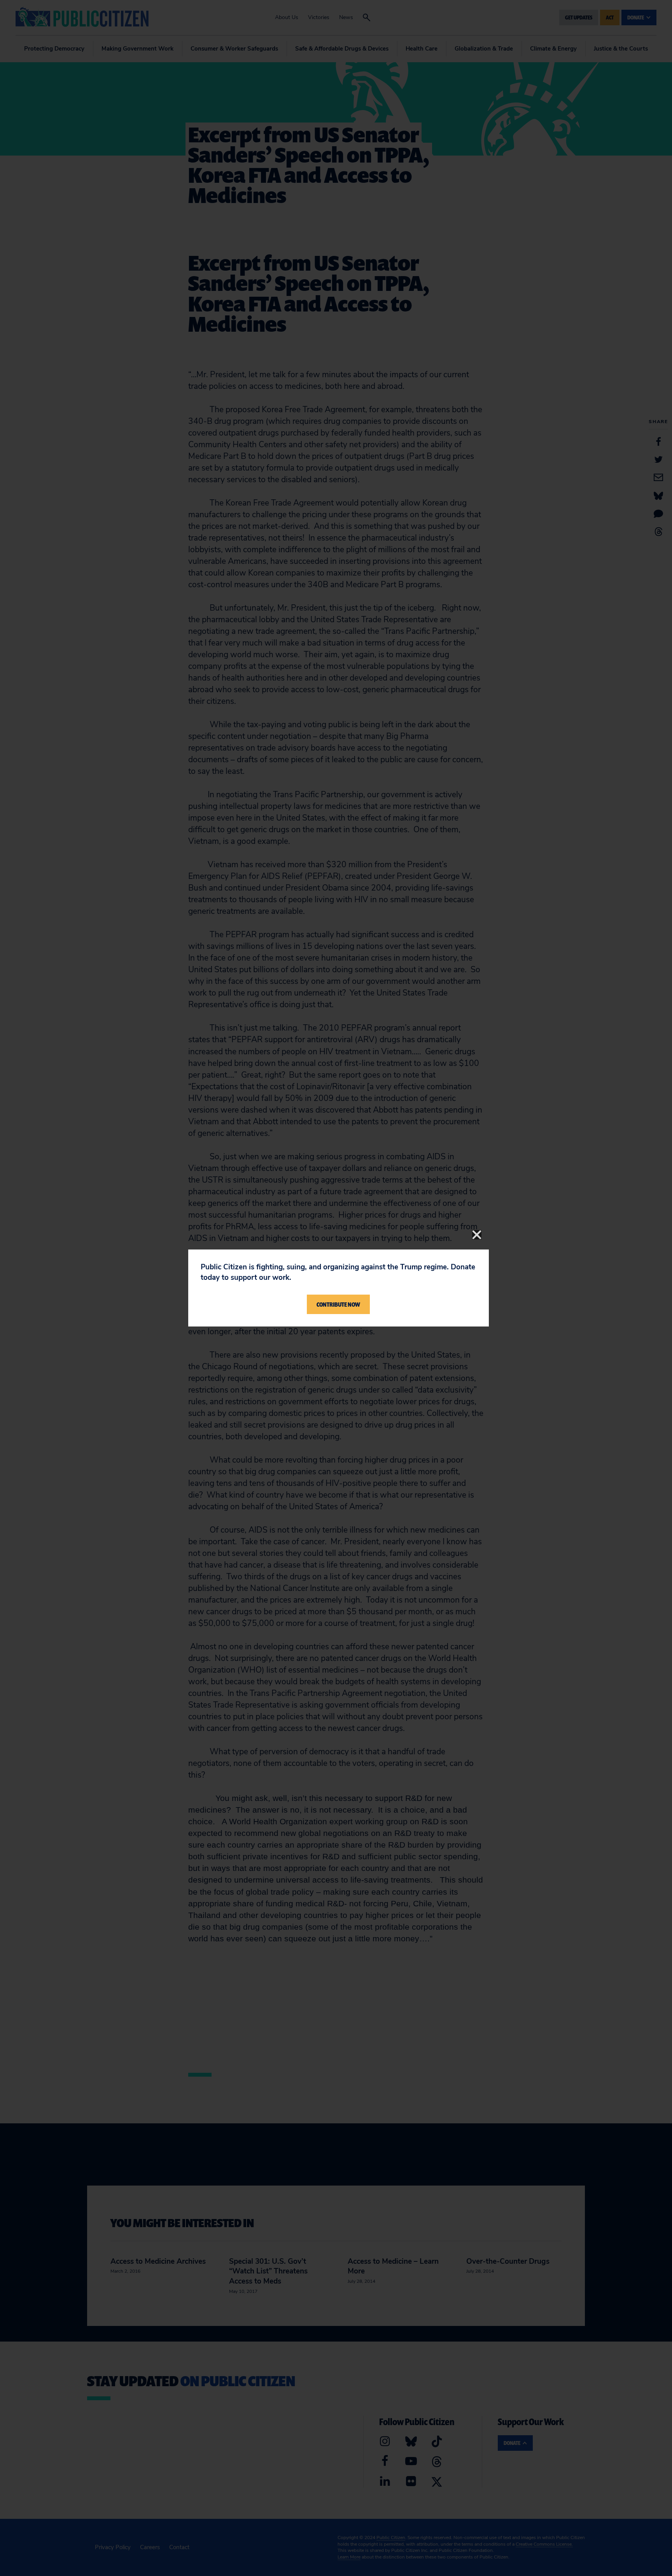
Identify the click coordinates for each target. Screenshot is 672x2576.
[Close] (477, 1235)
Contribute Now (338, 1304)
